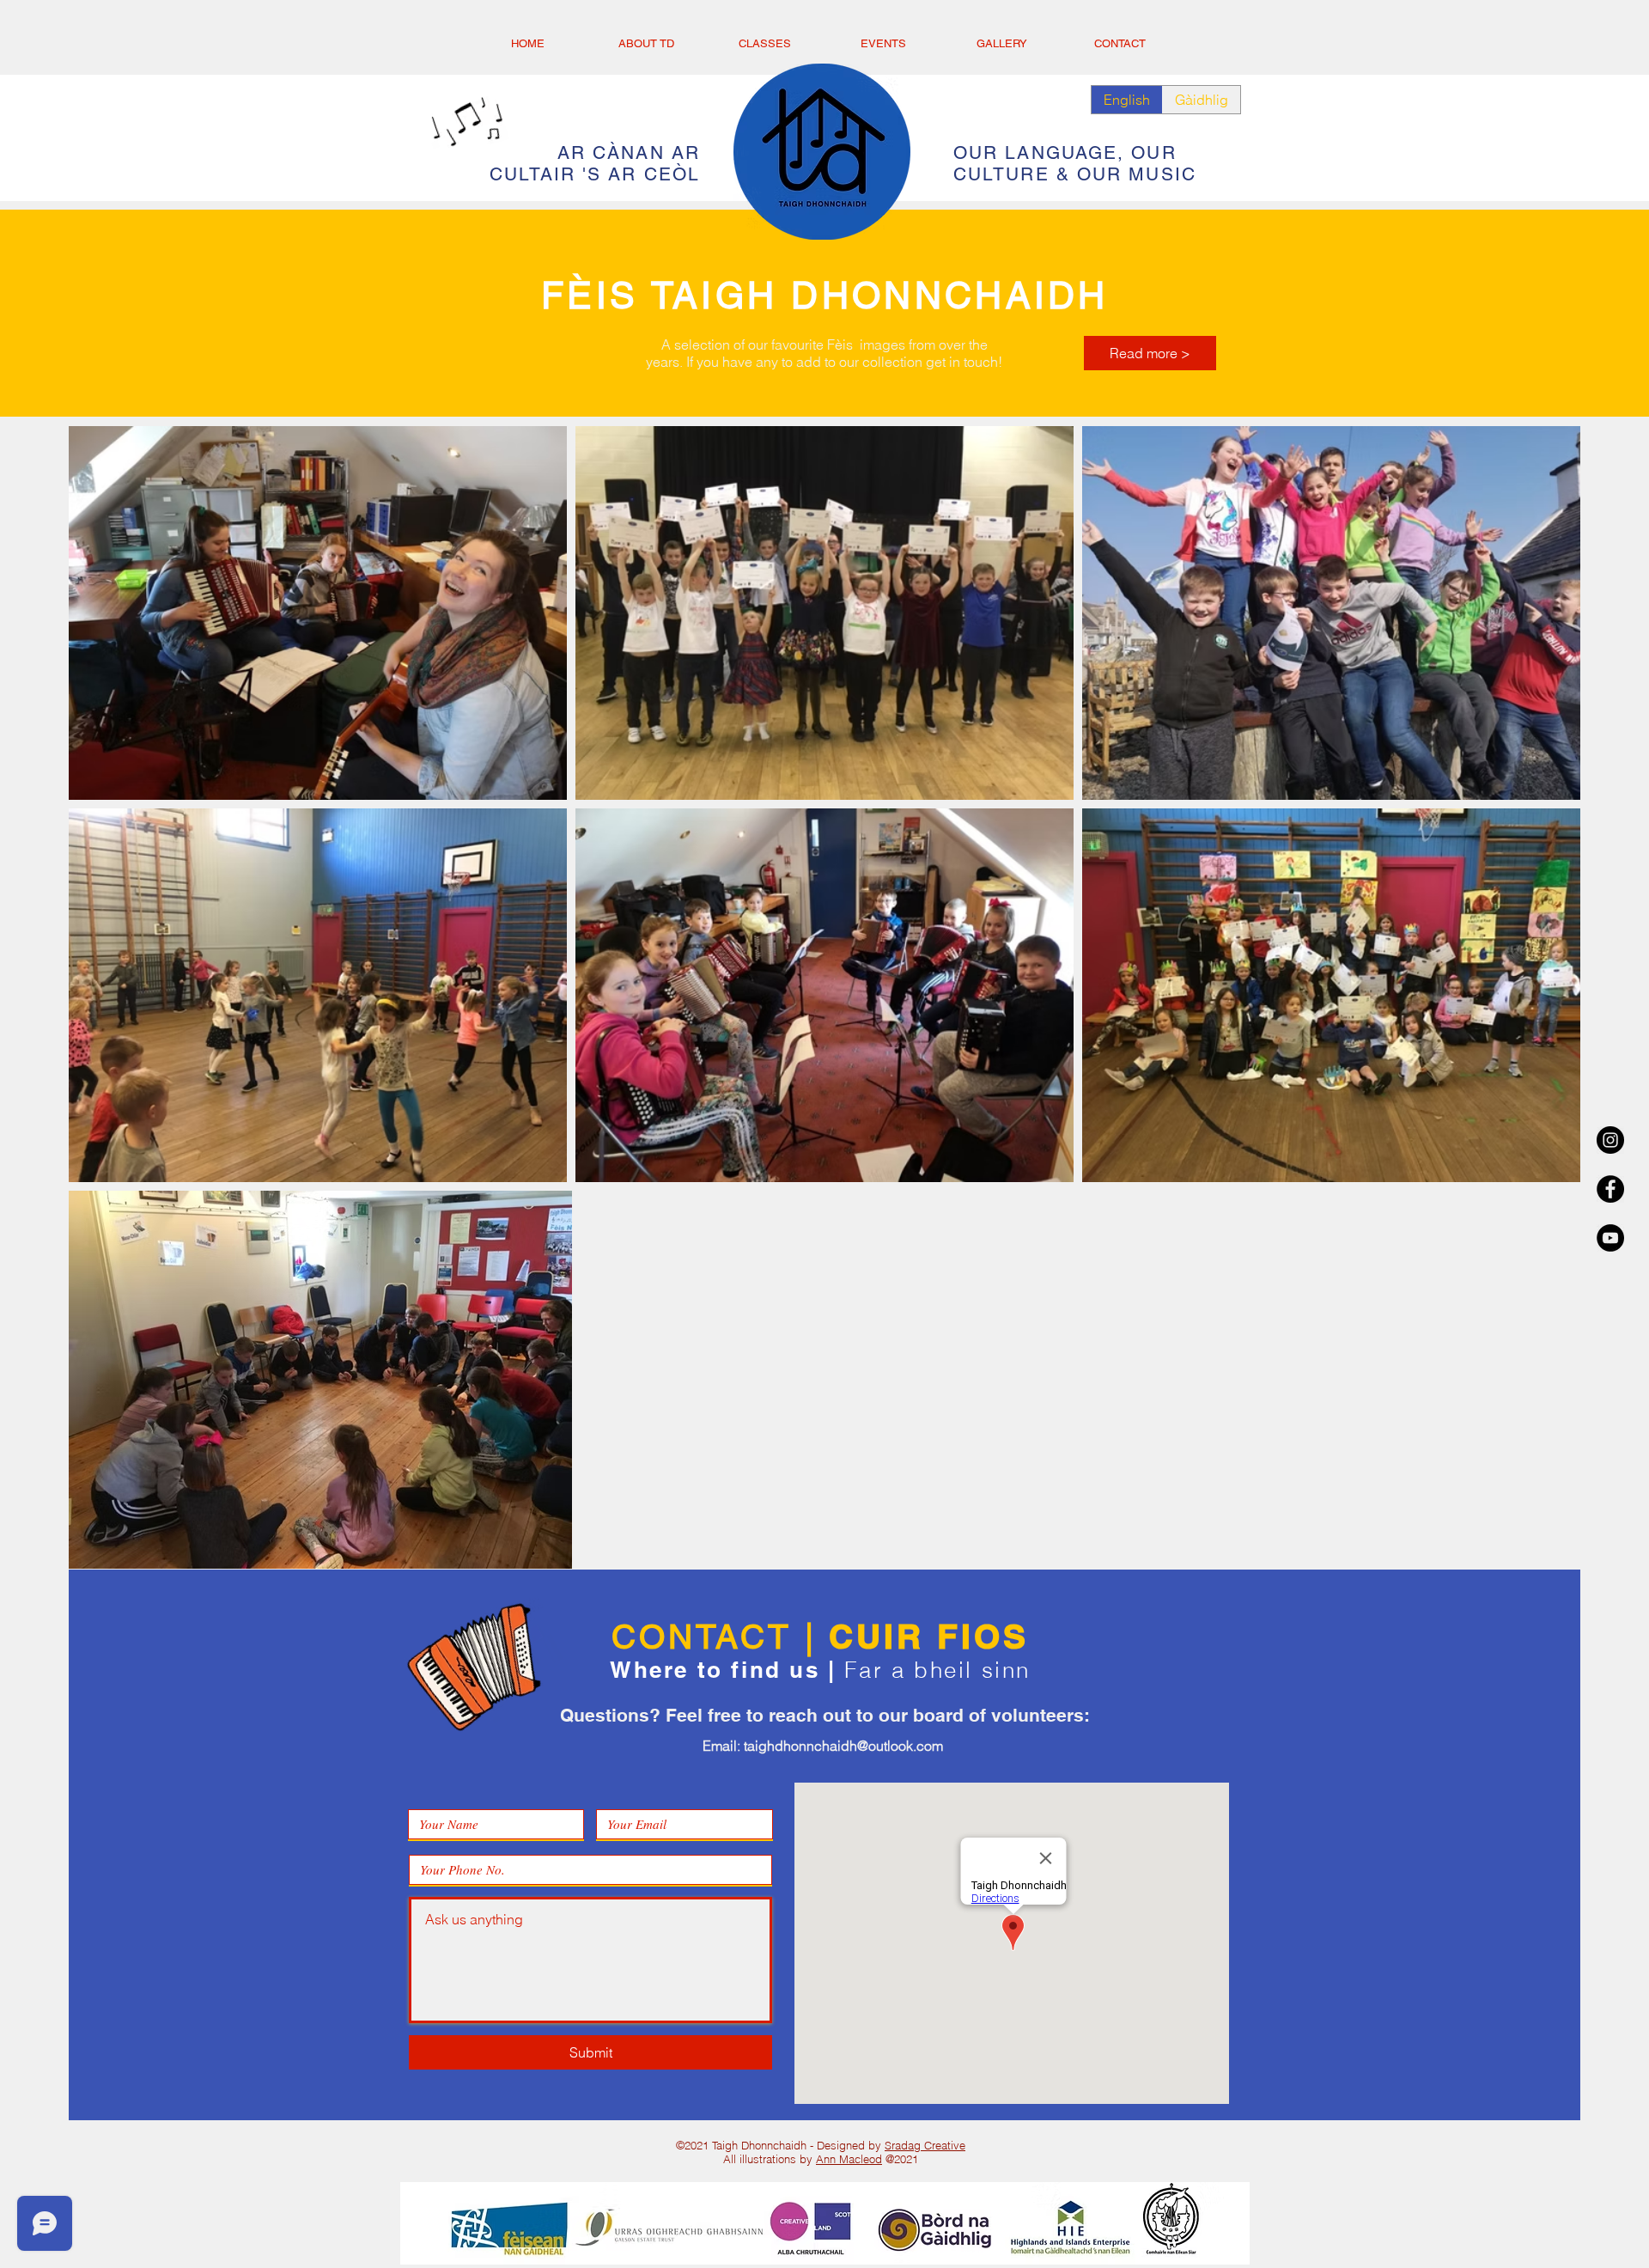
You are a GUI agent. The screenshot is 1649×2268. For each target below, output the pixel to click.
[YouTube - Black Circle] (1610, 1238)
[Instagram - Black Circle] (1610, 1140)
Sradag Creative (925, 2145)
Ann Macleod (849, 2159)
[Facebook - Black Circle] (1610, 1189)
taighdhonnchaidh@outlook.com (843, 1746)
